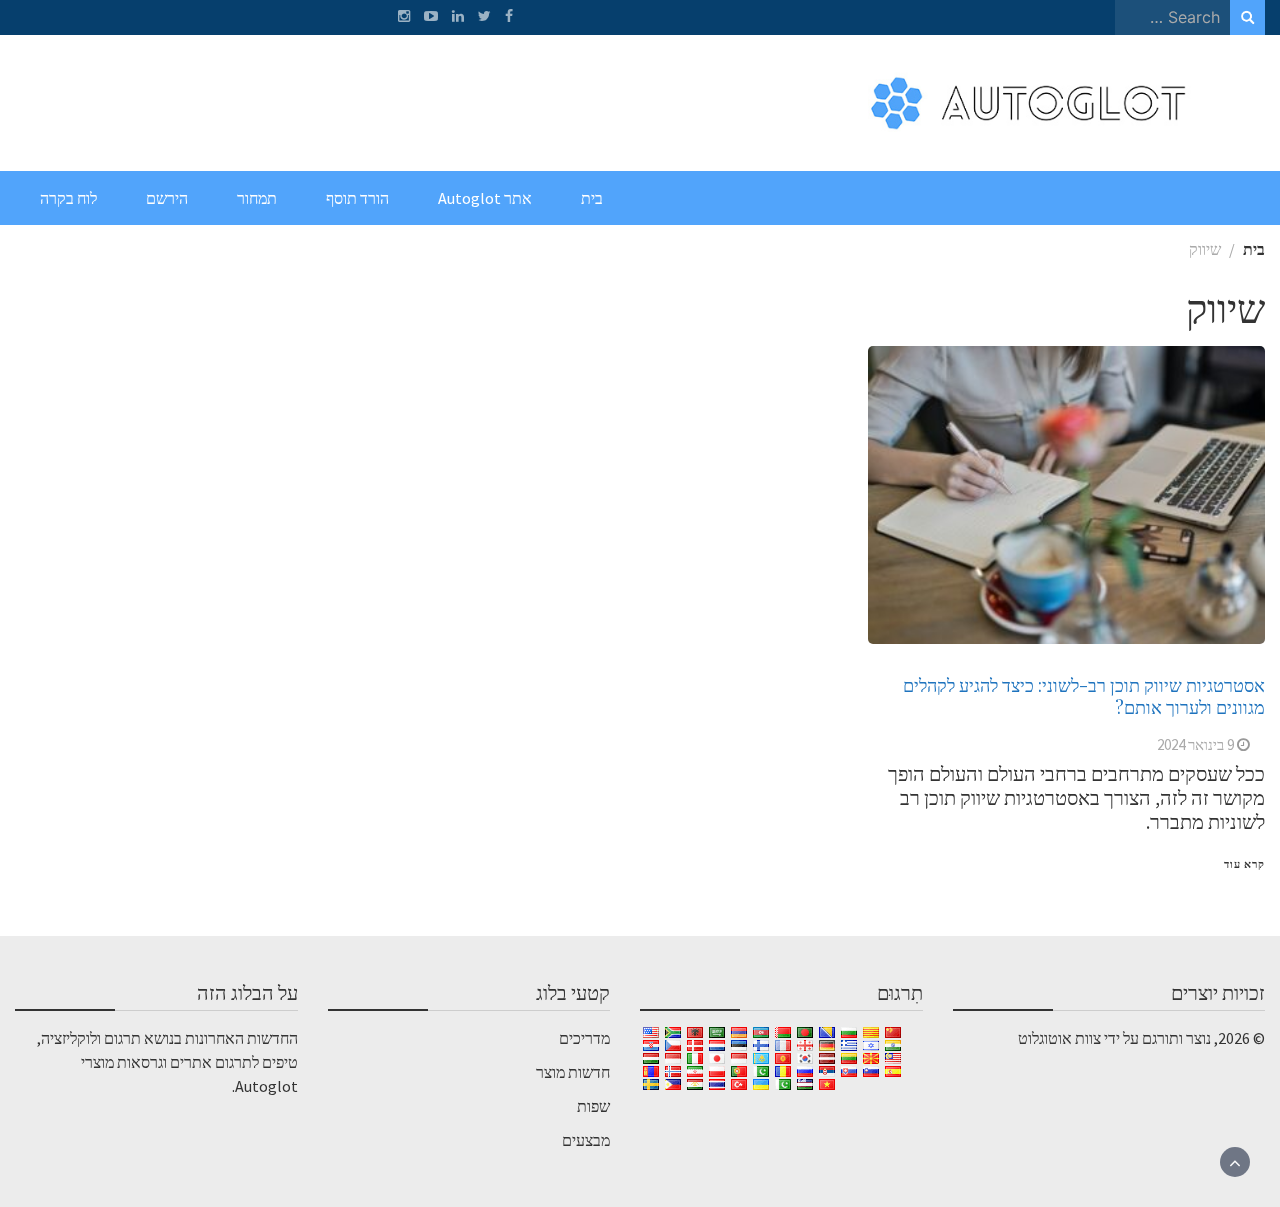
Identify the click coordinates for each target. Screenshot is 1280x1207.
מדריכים (584, 1038)
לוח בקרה (68, 198)
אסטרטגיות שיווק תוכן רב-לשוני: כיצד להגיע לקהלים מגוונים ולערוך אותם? (1084, 696)
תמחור (257, 198)
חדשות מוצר (573, 1072)
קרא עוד (1244, 864)
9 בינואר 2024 (1195, 744)
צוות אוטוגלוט (1059, 1038)
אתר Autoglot (485, 198)
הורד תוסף (357, 198)
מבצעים (586, 1140)
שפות (593, 1106)
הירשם (167, 198)
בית (592, 198)
